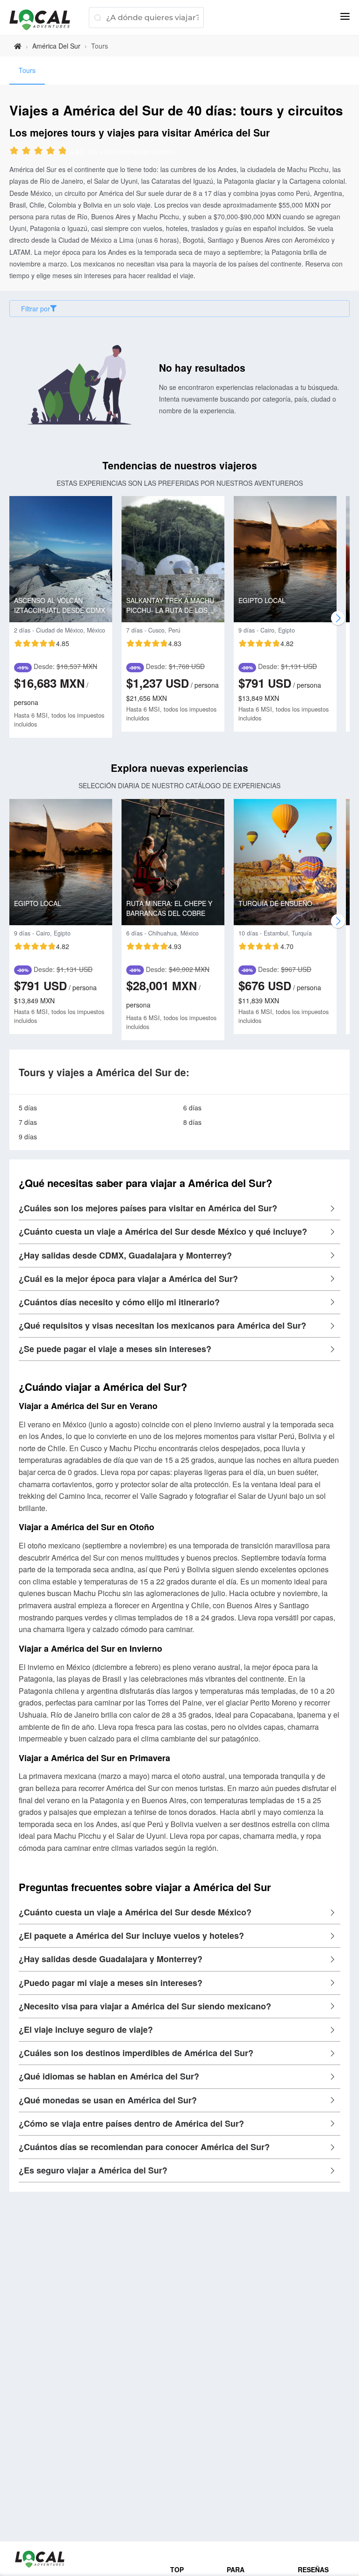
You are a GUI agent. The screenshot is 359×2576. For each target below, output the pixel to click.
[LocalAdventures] (44, 20)
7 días (28, 1122)
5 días (28, 1108)
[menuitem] (27, 71)
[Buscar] (97, 18)
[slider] (46, 151)
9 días (28, 1137)
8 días (192, 1122)
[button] (179, 1209)
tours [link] (100, 46)
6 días (192, 1108)
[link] (18, 46)
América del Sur (56, 46)
